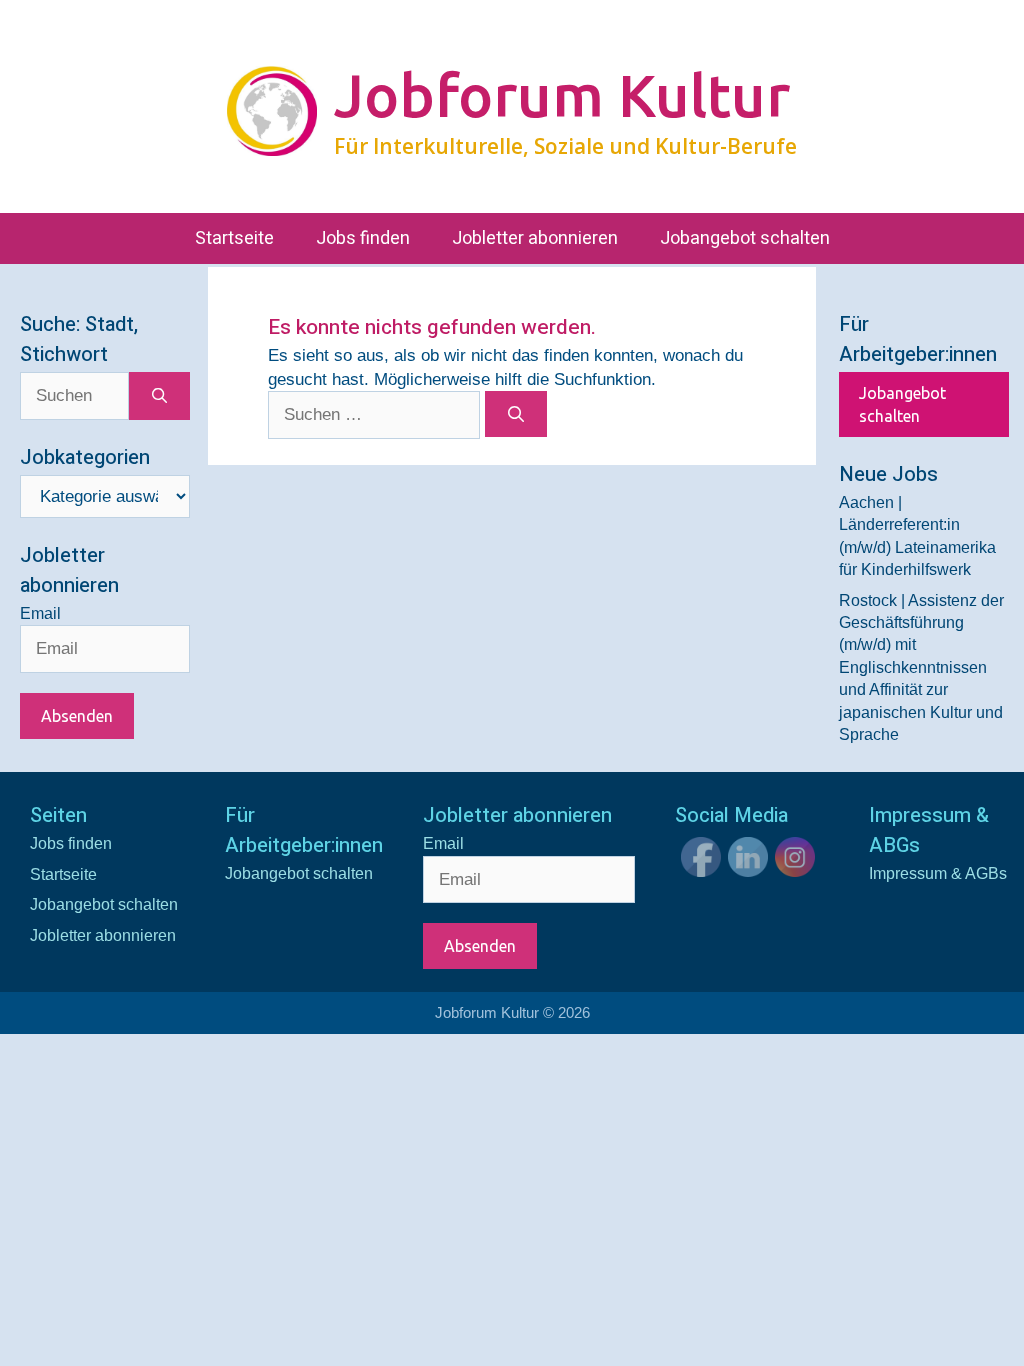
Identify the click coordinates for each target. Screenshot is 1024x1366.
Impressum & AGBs (938, 873)
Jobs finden (363, 238)
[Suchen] (516, 414)
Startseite (234, 238)
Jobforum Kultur (562, 95)
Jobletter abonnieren (535, 238)
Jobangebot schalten (745, 238)
